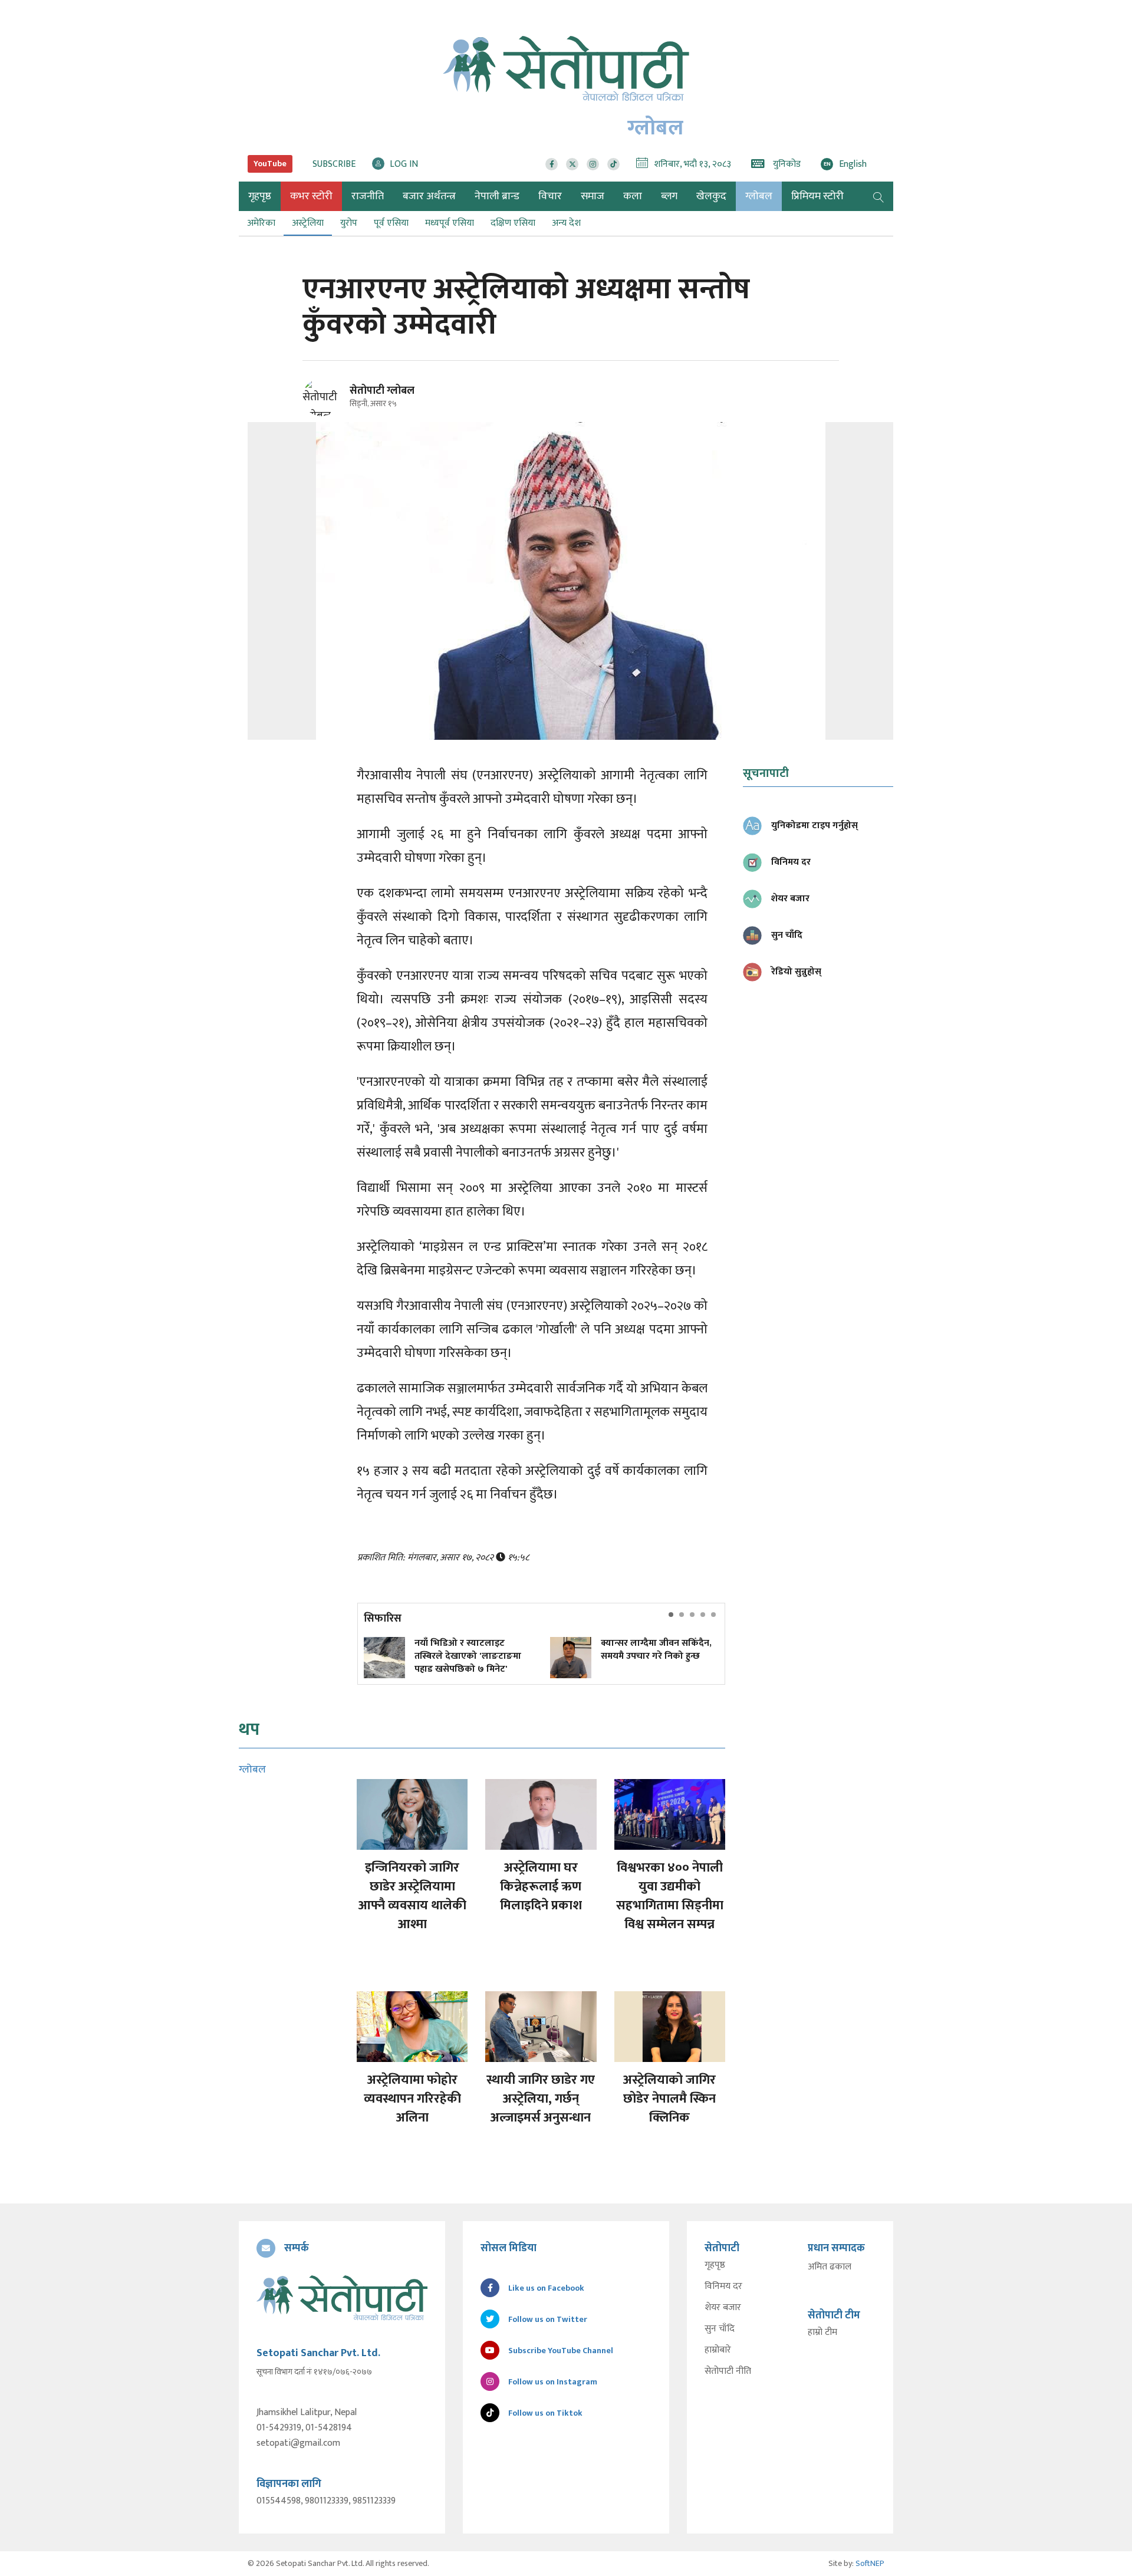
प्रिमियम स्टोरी (817, 196)
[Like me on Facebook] (326, 414)
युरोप (349, 223)
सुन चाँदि (720, 2329)
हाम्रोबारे (718, 2350)
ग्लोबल (759, 196)
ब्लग (669, 196)
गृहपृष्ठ (715, 2265)
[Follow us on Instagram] (593, 164)
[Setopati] (342, 2298)
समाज (593, 196)
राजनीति (368, 196)
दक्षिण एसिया (513, 223)
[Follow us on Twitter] (572, 164)
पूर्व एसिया (391, 223)
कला (633, 196)
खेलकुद (711, 196)
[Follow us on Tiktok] (613, 164)
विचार (550, 196)
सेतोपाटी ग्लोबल (382, 391)
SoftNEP (870, 2563)
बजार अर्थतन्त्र (429, 196)
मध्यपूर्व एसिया (450, 223)
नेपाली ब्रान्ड (497, 196)
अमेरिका (261, 223)
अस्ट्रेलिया (308, 223)
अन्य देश (566, 223)
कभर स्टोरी (311, 196)
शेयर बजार (723, 2308)
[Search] (878, 196)
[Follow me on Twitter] (338, 404)
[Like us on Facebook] (552, 164)
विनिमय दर (723, 2287)
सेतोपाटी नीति (728, 2371)
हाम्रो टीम (822, 2333)
